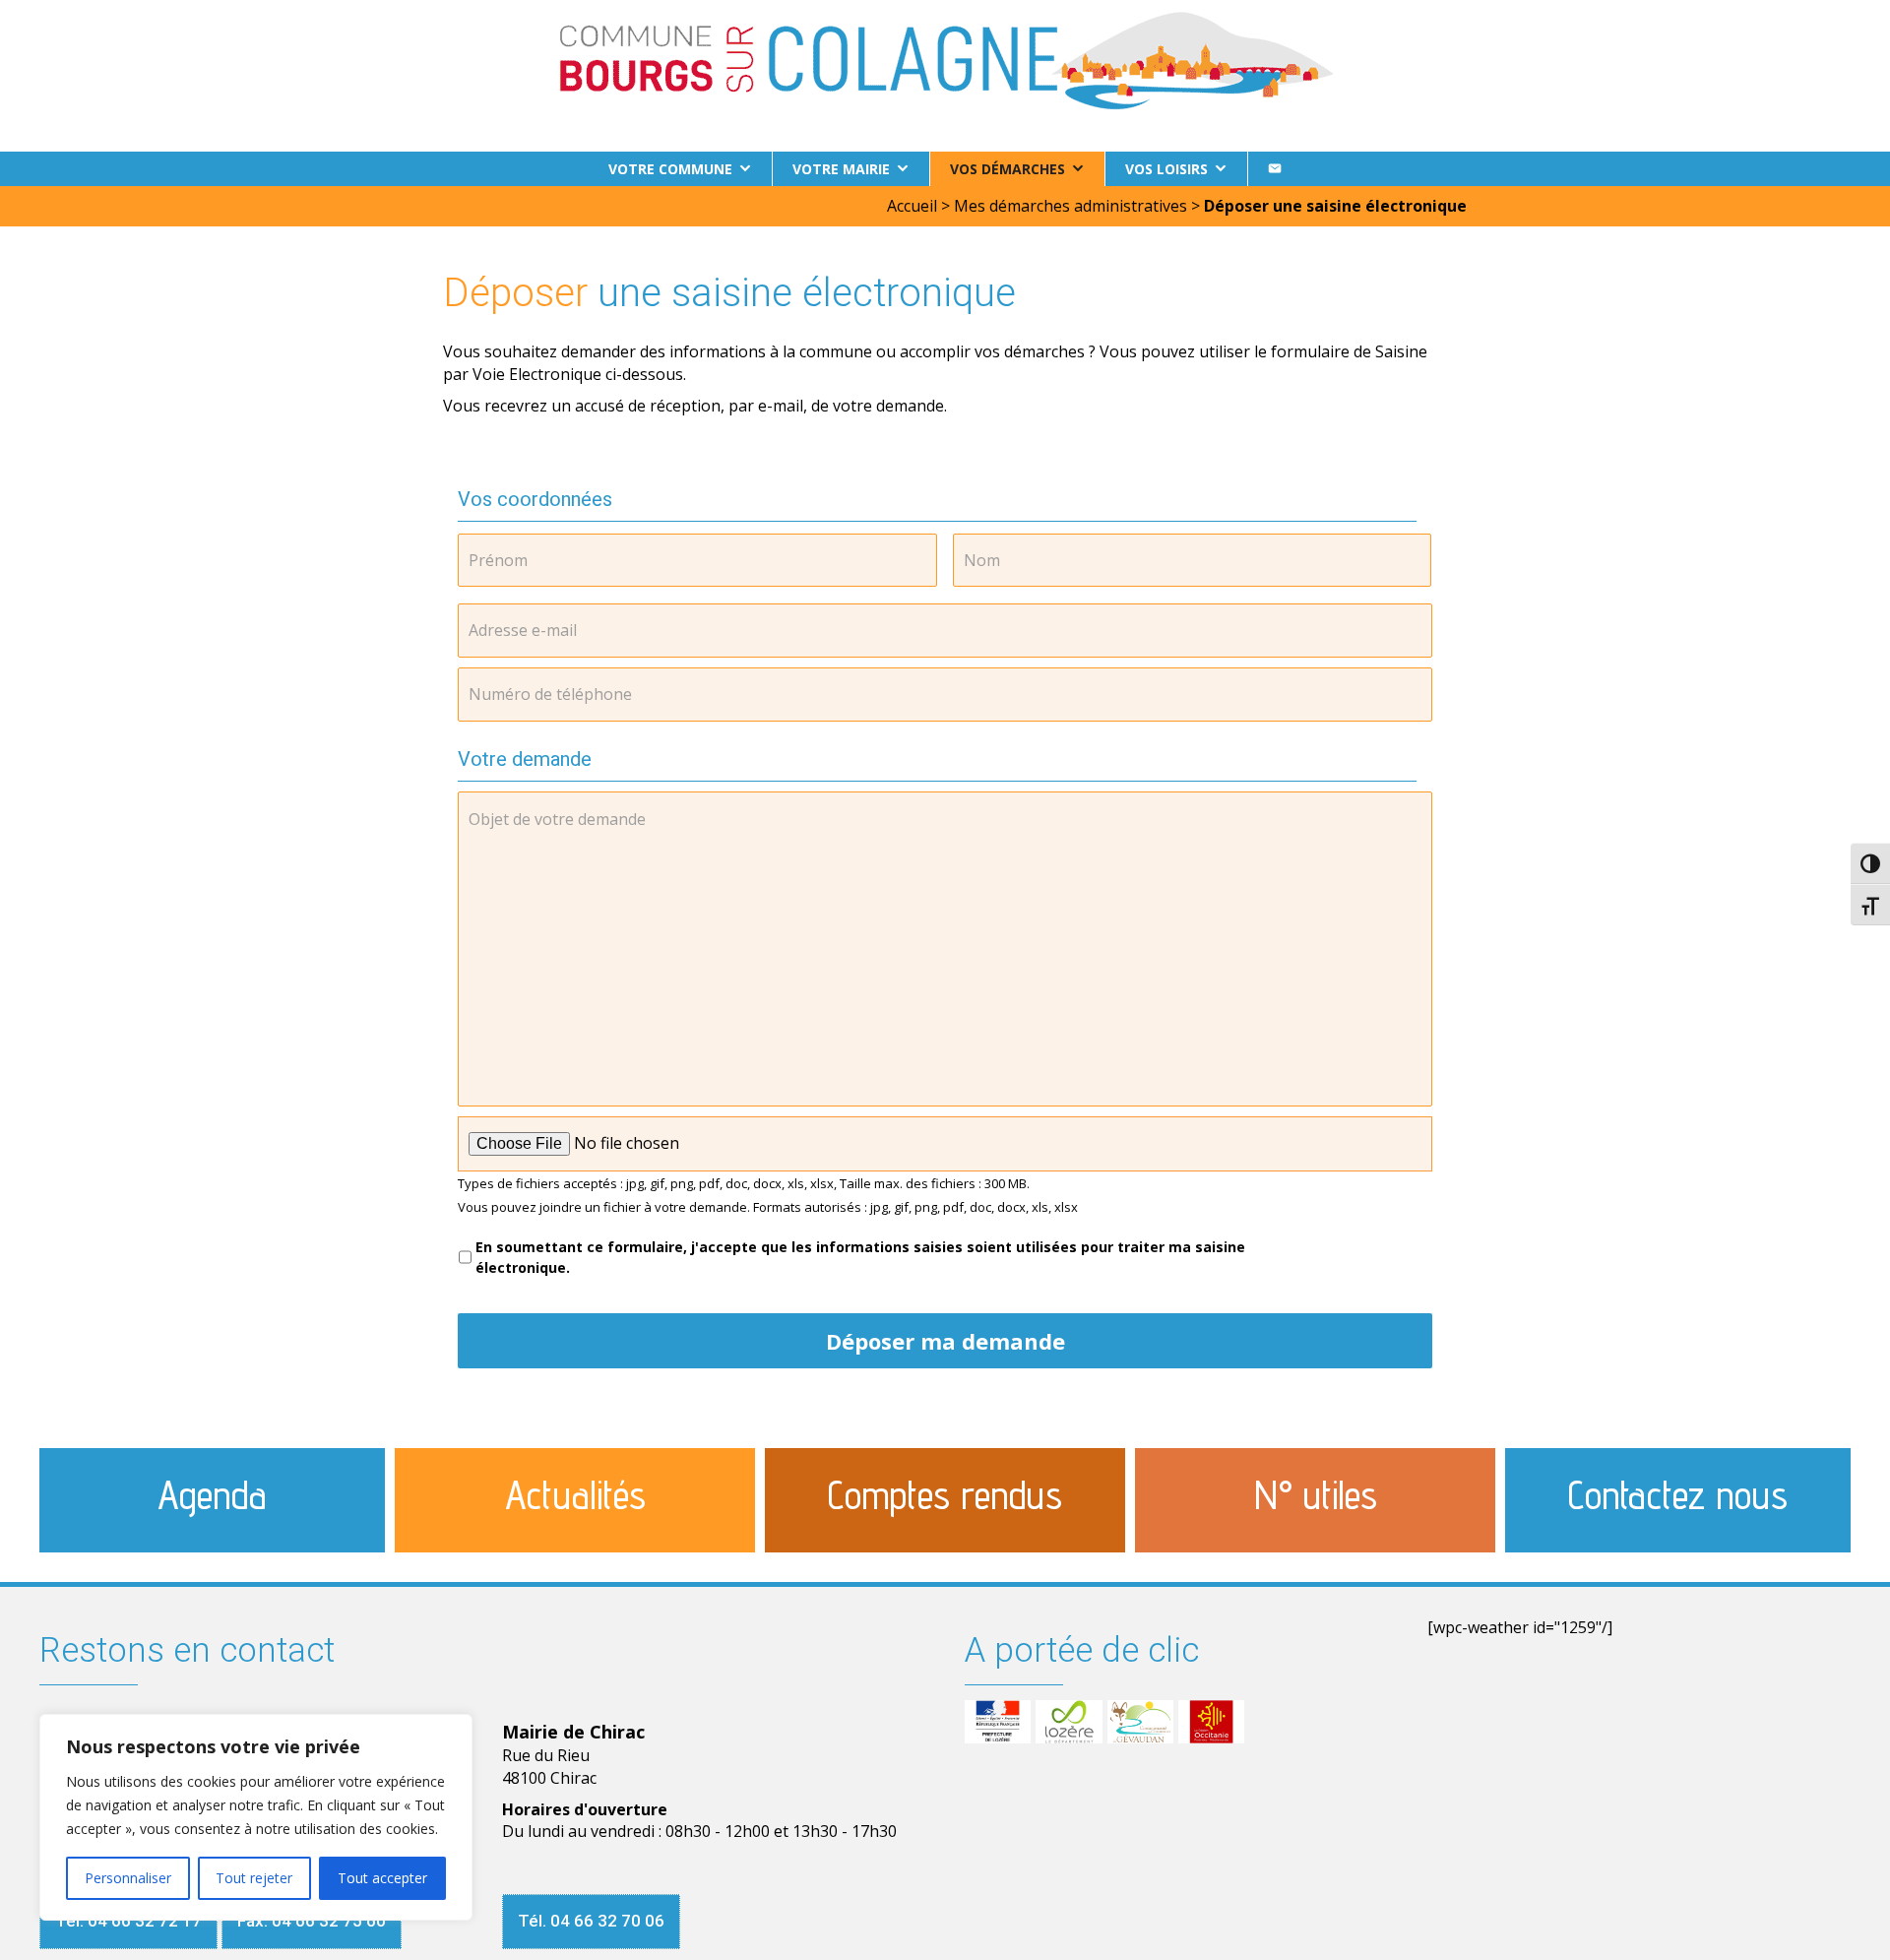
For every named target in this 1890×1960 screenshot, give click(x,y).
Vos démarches (1008, 169)
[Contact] (1275, 169)
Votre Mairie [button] (841, 169)
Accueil (912, 206)
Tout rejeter (254, 1878)
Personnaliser (128, 1878)
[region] (256, 1817)
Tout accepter (382, 1878)
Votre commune (670, 169)
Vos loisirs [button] (1166, 169)
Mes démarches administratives (1071, 206)
